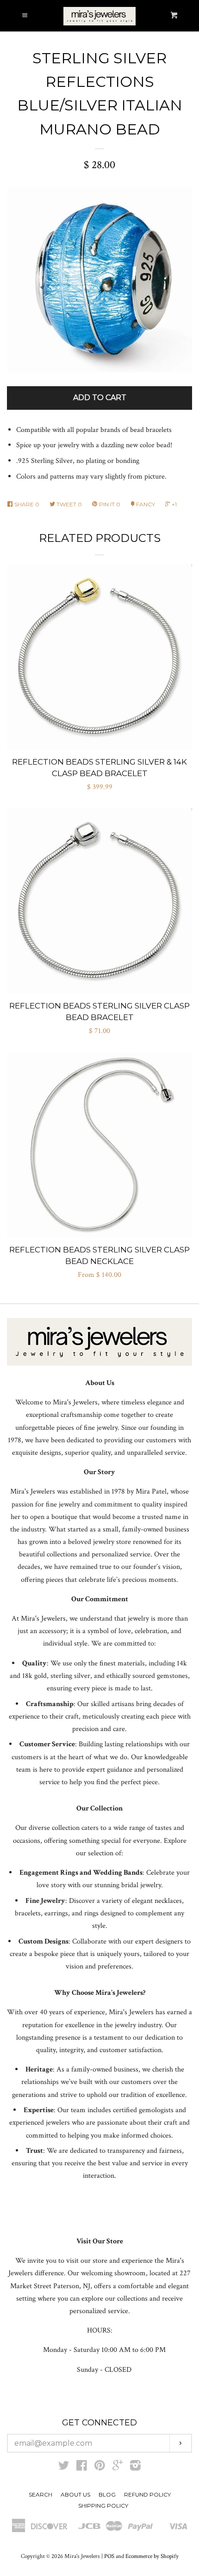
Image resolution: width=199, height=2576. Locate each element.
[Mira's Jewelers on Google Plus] (118, 2468)
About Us (75, 2494)
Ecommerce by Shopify (152, 2556)
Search (40, 2494)
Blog (107, 2494)
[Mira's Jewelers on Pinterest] (100, 2468)
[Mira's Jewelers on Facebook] (82, 2468)
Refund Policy (147, 2494)
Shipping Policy (103, 2506)
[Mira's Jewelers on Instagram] (135, 2468)
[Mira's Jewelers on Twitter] (64, 2468)
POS (109, 2556)
